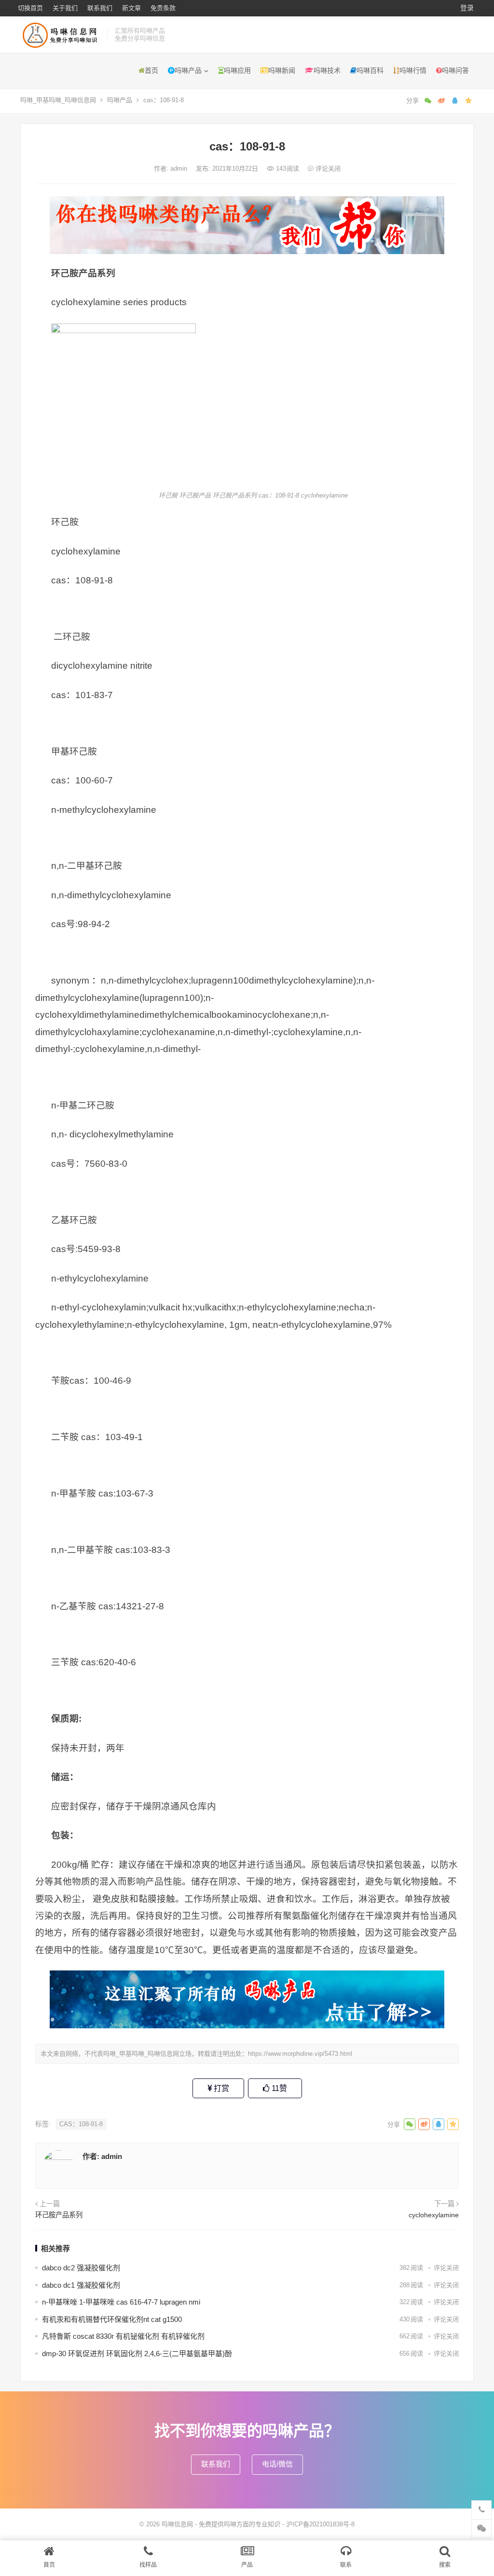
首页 (151, 70)
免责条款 (163, 8)
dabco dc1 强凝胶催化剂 (81, 2285)
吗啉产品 (188, 70)
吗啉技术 (327, 70)
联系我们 (100, 8)
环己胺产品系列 (59, 2215)
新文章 (131, 8)
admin (180, 169)
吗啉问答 (455, 70)
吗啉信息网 (177, 2524)
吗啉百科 (370, 70)
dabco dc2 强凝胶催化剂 (81, 2268)
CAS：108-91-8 (81, 2124)
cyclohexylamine (434, 2215)
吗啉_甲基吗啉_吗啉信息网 (58, 100)
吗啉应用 (237, 70)
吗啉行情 (413, 70)
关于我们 (65, 8)
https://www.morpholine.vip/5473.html (300, 2054)
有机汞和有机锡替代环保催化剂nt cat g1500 (112, 2319)
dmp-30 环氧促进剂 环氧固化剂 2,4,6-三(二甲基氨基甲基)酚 (137, 2353)
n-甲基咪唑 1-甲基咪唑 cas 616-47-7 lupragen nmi (121, 2302)
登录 (467, 8)
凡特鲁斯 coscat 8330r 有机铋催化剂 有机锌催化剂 (123, 2336)
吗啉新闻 (282, 70)
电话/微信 (277, 2464)
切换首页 (30, 8)
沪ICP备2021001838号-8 (320, 2524)
